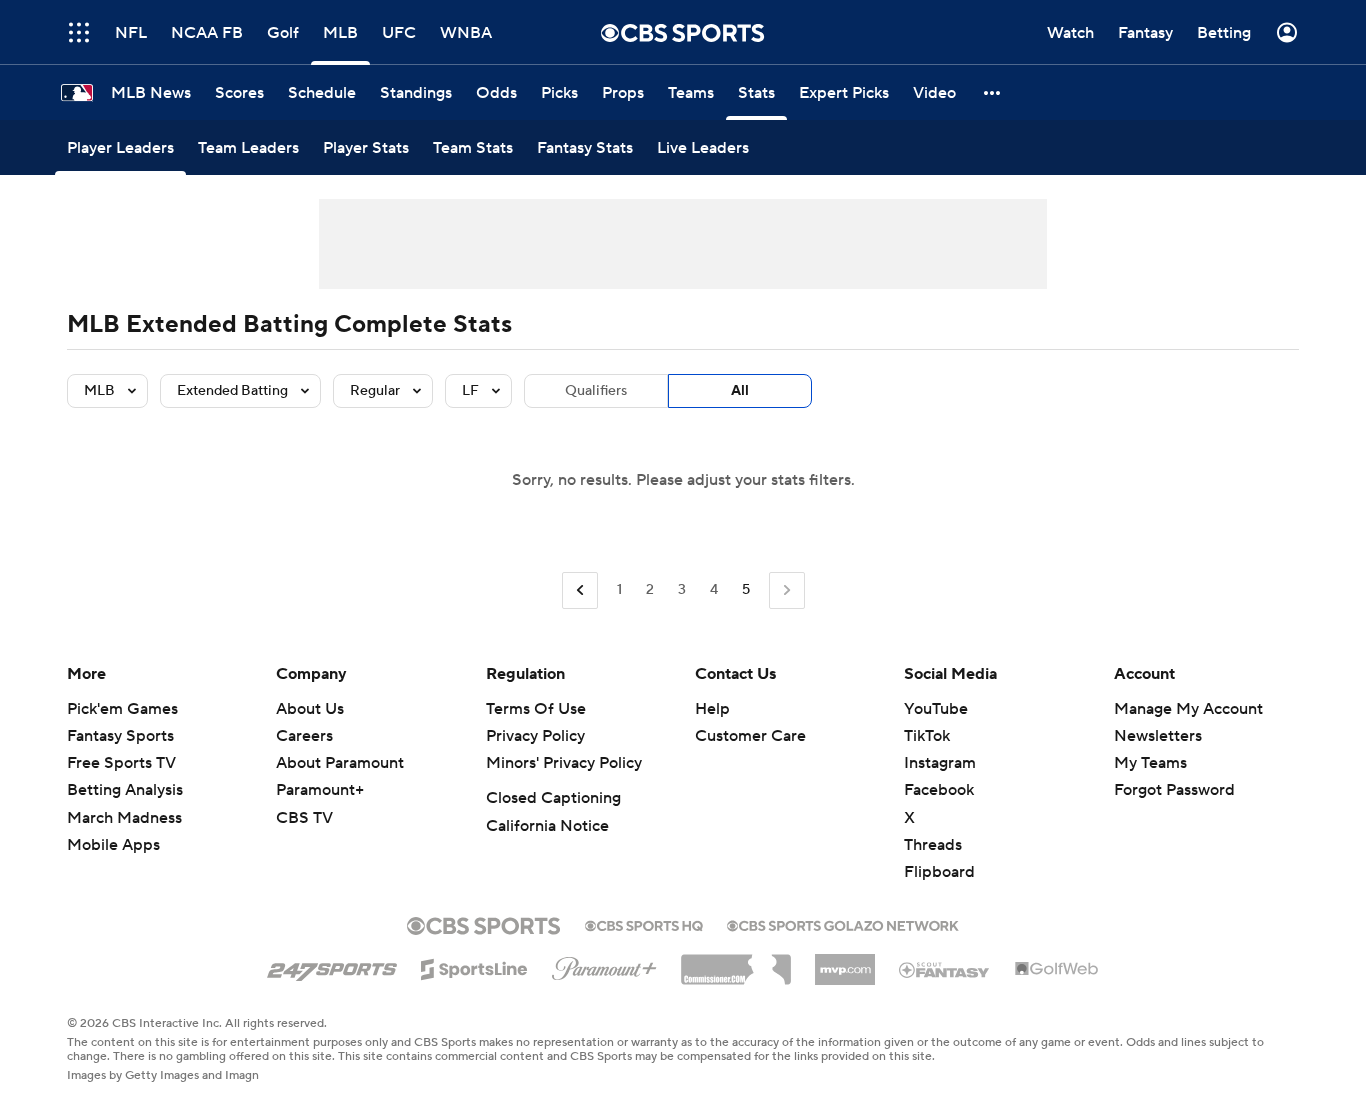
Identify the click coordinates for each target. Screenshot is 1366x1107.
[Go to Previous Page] (580, 590)
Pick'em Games (122, 709)
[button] (79, 32)
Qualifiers (596, 391)
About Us (310, 709)
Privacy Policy (535, 736)
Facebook (939, 790)
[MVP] (845, 962)
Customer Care (750, 736)
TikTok (927, 736)
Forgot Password (1174, 790)
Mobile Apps (113, 845)
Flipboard (939, 872)
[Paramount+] (604, 965)
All (740, 391)
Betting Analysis (125, 790)
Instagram (940, 763)
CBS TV (304, 818)
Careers (304, 736)
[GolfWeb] (1057, 970)
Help (712, 709)
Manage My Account (1188, 709)
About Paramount (340, 763)
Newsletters (1158, 736)
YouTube (936, 709)
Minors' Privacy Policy (564, 763)
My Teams (1150, 763)
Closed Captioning (553, 798)
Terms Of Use (536, 709)
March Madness (124, 818)
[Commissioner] (736, 962)
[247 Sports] (332, 966)
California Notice (547, 826)
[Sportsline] (474, 966)
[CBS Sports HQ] (644, 924)
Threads (933, 845)
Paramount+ (320, 790)
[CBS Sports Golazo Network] (843, 924)
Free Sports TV (121, 763)
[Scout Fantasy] (945, 969)
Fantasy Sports (120, 736)
